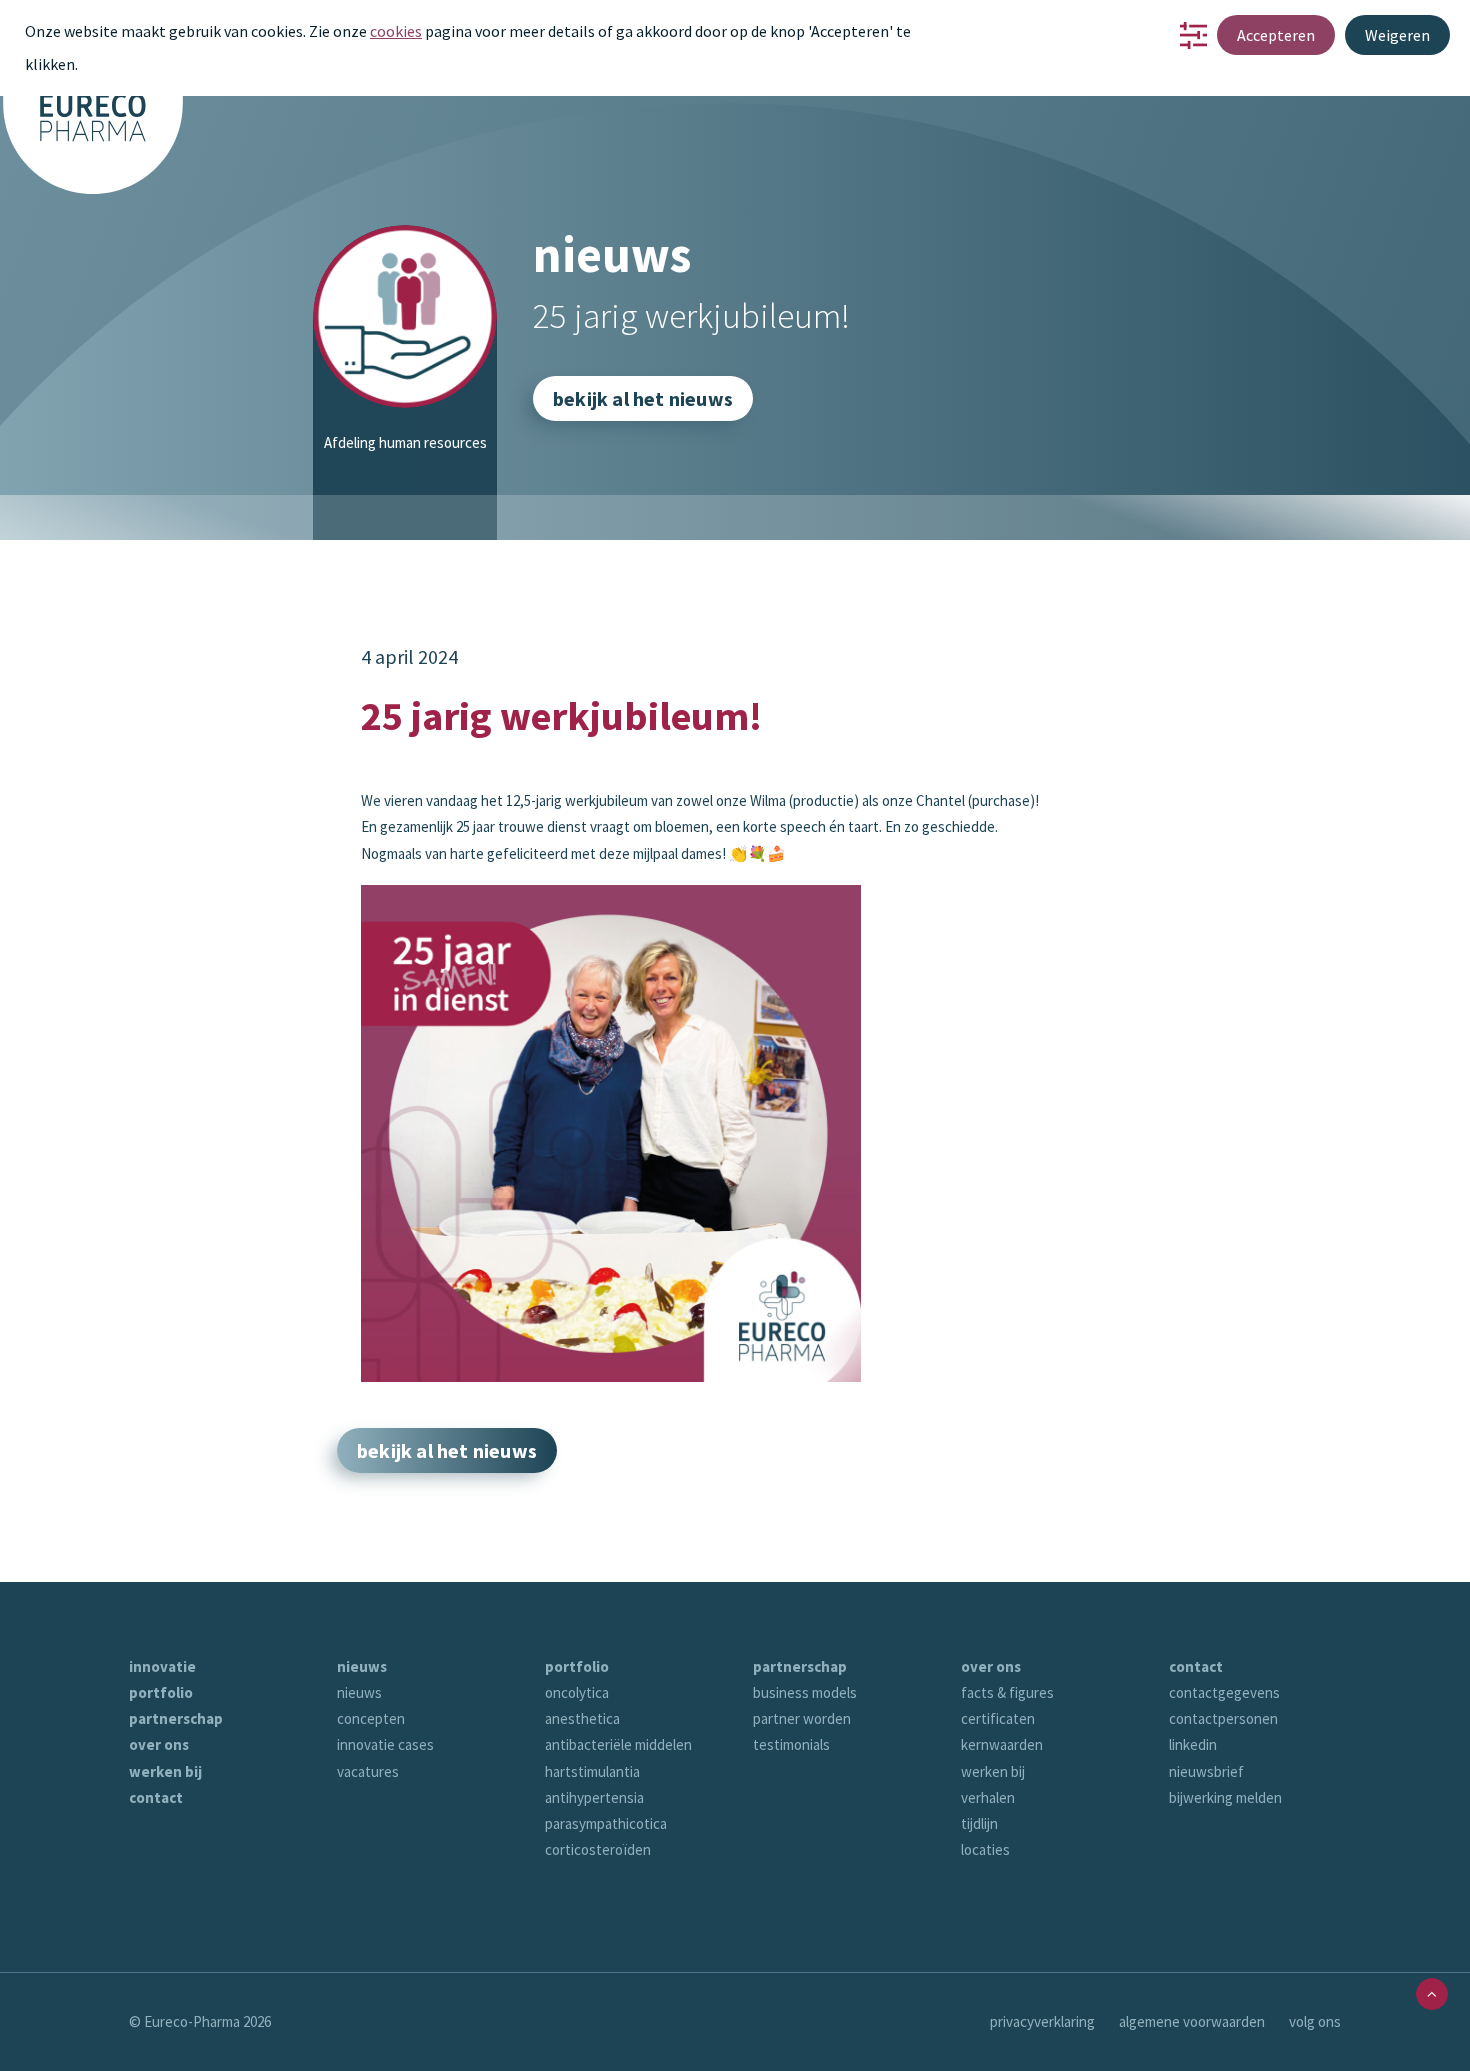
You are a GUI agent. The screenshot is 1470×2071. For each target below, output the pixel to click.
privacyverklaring (1042, 2021)
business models (805, 1692)
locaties (985, 1849)
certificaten (998, 1718)
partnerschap (176, 1718)
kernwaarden (1002, 1744)
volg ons (1315, 2021)
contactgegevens (1224, 1692)
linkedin (1193, 1744)
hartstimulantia (592, 1771)
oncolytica (577, 1692)
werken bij (165, 1771)
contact (156, 1797)
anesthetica (582, 1718)
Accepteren (1276, 35)
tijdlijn (979, 1823)
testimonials (791, 1744)
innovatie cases (385, 1744)
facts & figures (1007, 1692)
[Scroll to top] (1432, 1992)
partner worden (802, 1718)
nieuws (362, 1666)
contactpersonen (1223, 1718)
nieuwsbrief (1206, 1771)
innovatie (162, 1666)
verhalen (988, 1797)
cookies (396, 31)
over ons (159, 1744)
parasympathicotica (606, 1823)
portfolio (161, 1692)
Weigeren (1397, 35)
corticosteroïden (598, 1849)
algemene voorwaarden (1192, 2021)
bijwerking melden (1225, 1797)
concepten (371, 1718)
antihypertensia (594, 1797)
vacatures (368, 1771)
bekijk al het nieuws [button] (643, 398)
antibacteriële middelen (618, 1744)
